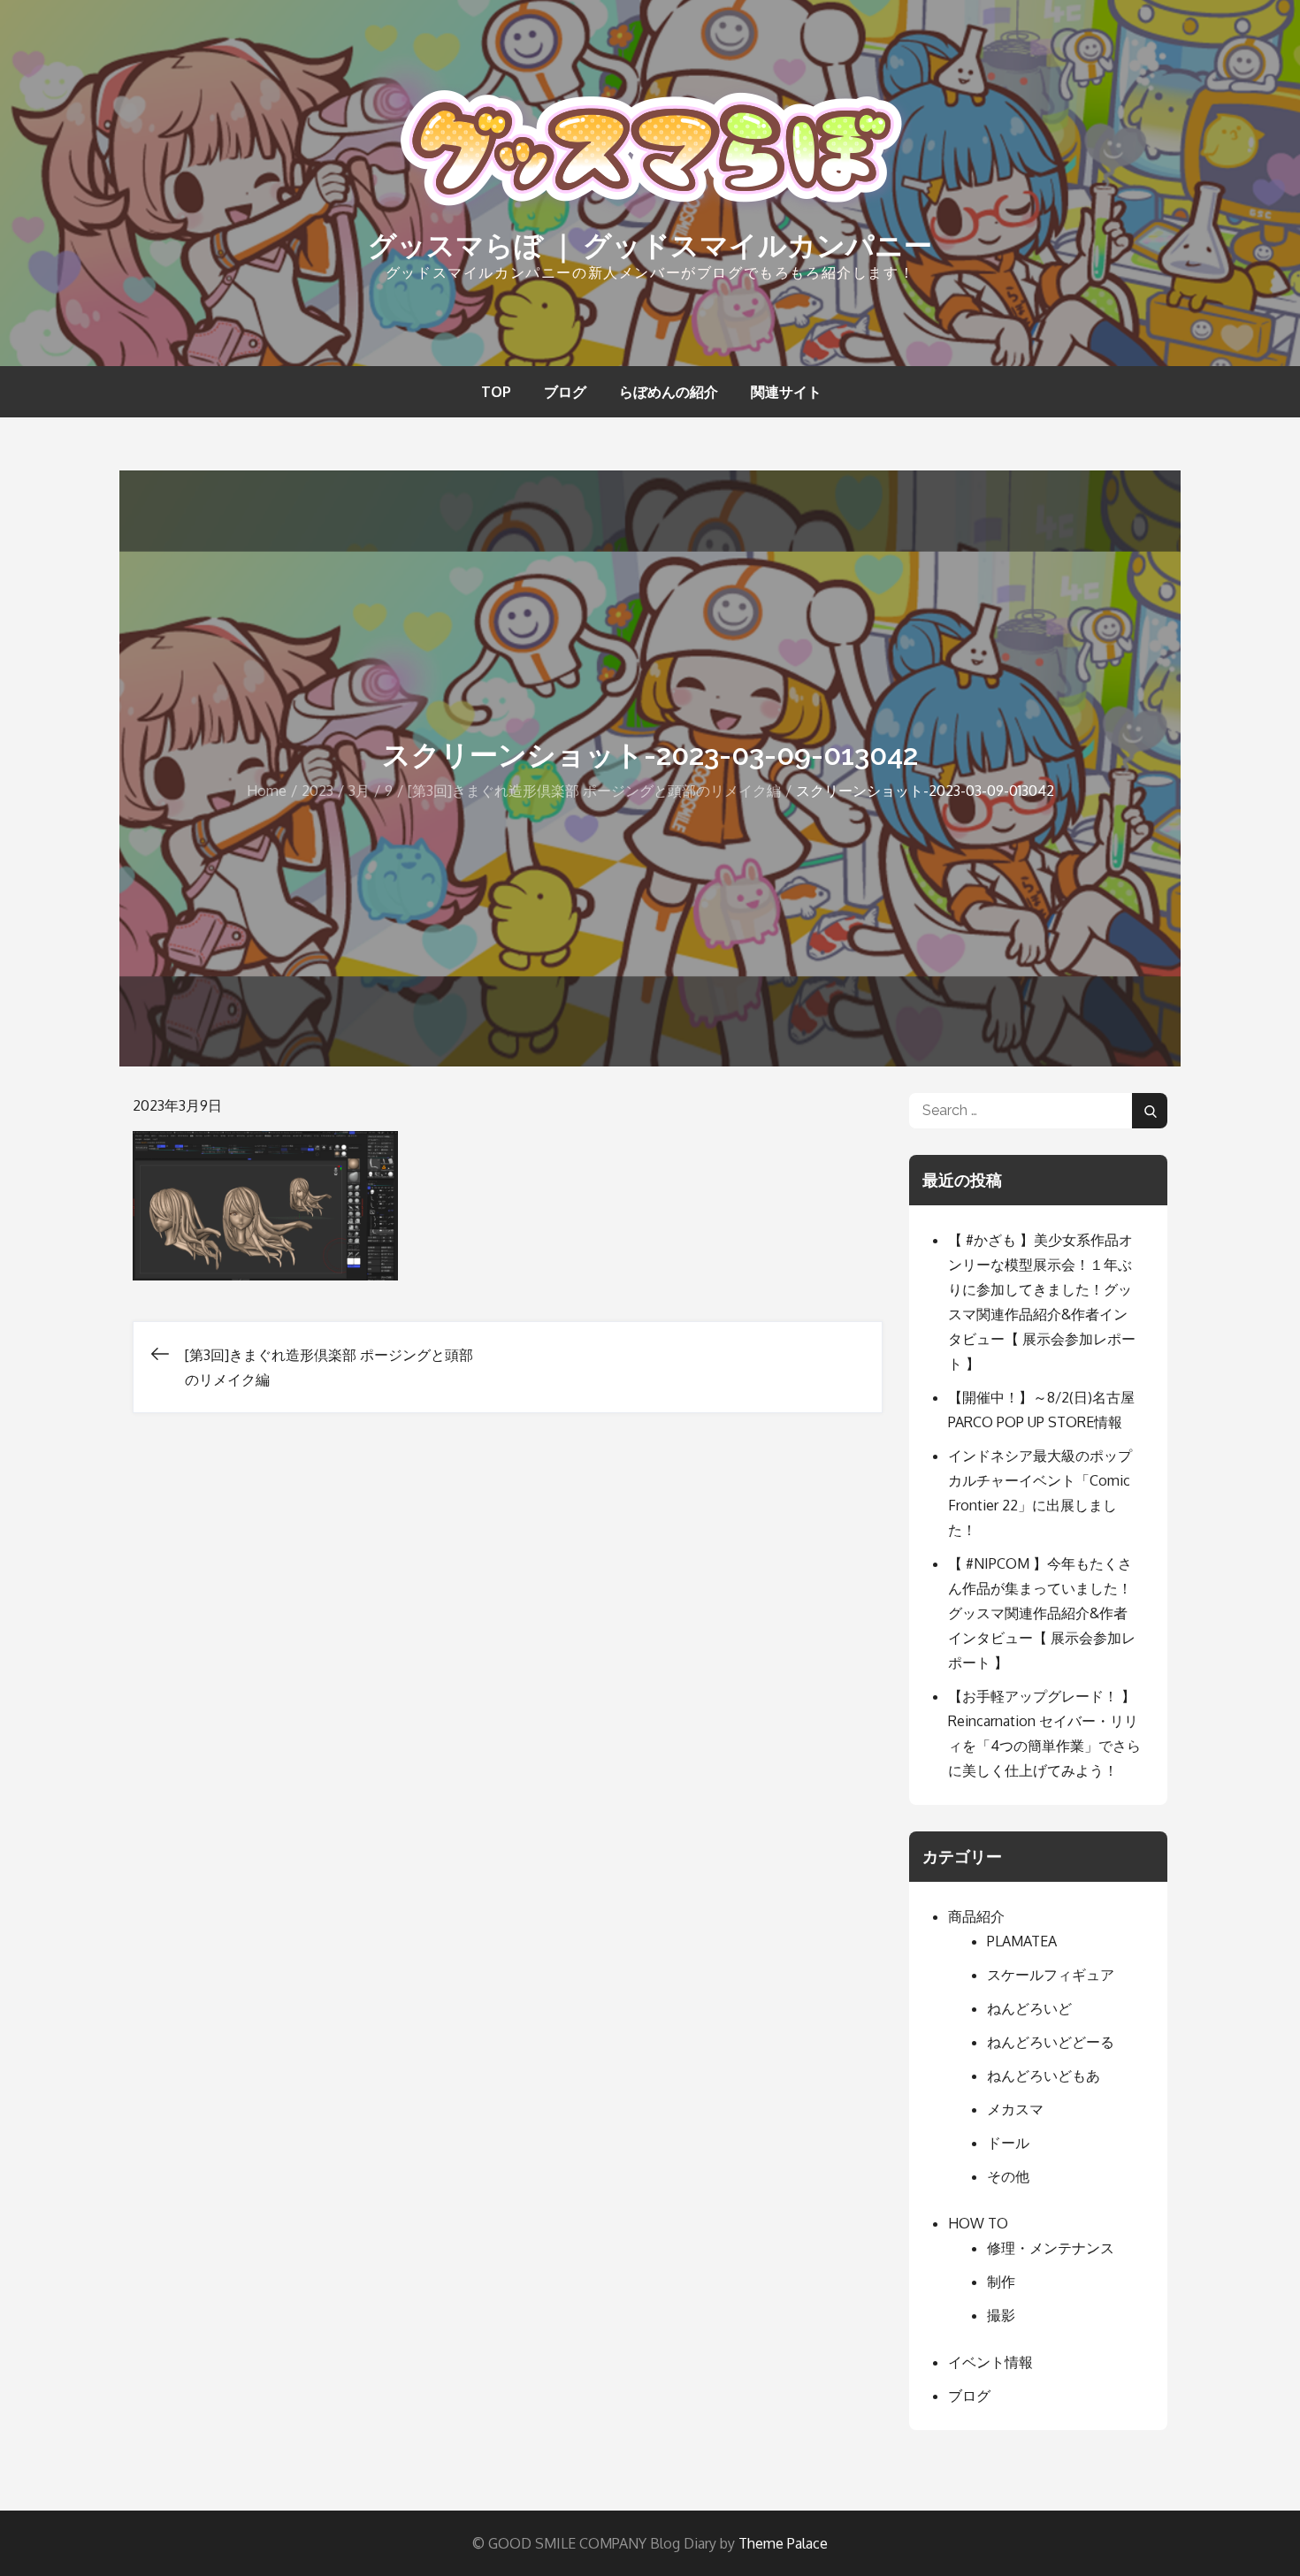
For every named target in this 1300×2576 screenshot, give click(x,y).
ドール (1008, 2143)
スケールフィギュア (1051, 1975)
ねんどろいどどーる (1051, 2042)
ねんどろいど (1029, 2008)
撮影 (1001, 2315)
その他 (1008, 2176)
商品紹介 (976, 1916)
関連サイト (786, 392)
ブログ (565, 392)
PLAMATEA (1022, 1941)
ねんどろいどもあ (1044, 2075)
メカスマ (1015, 2109)
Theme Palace (783, 2543)
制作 (1001, 2282)
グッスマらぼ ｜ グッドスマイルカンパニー (650, 245)
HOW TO (978, 2223)
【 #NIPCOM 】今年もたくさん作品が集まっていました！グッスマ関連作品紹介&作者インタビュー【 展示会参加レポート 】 (1042, 1613)
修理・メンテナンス (1051, 2248)
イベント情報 (990, 2362)
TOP (496, 392)
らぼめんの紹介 (669, 392)
